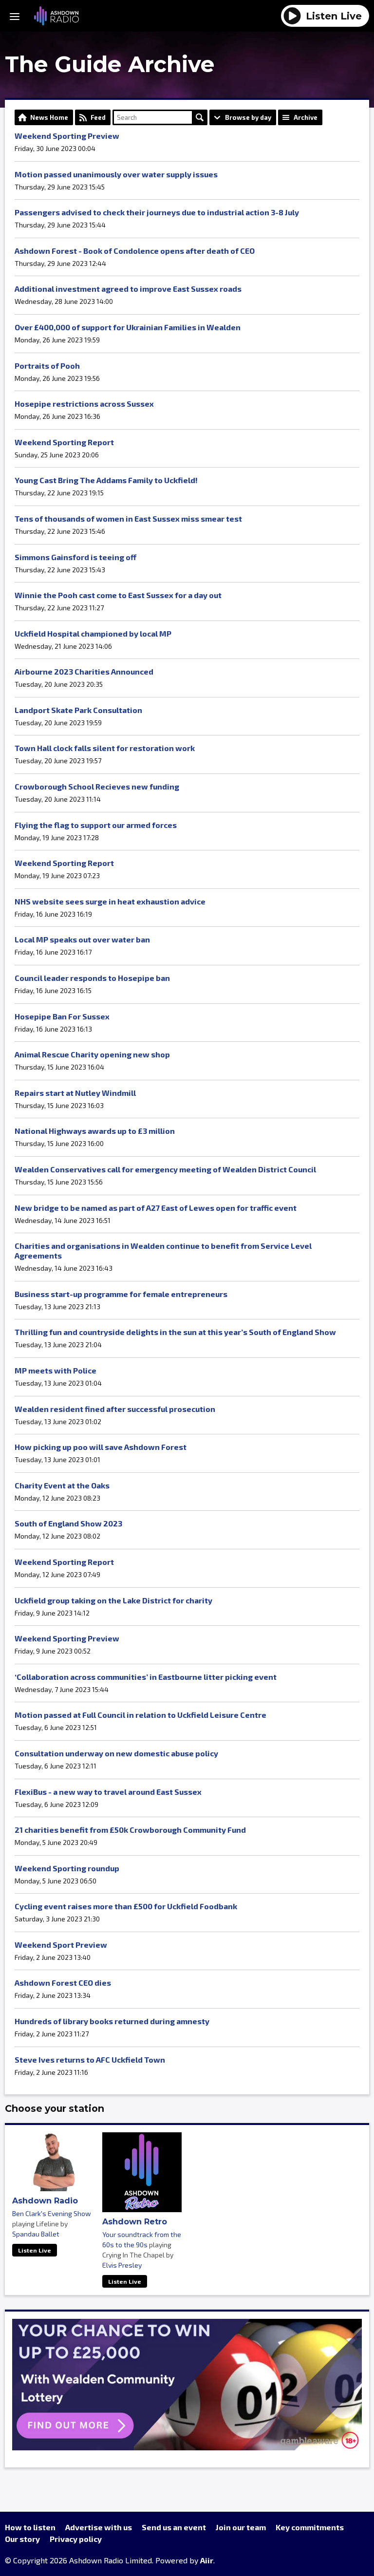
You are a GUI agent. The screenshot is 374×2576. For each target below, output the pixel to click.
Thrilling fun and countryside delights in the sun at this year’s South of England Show (175, 1332)
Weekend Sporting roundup (67, 1868)
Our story (22, 2539)
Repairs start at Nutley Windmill (75, 1093)
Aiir (207, 2560)
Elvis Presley (122, 2265)
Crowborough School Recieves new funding (97, 786)
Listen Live (35, 2250)
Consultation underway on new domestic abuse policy (116, 1753)
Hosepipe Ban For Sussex (62, 1016)
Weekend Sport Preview (61, 1945)
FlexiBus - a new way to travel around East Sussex (108, 1792)
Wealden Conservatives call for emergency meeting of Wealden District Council (165, 1169)
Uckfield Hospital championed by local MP (93, 633)
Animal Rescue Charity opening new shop (92, 1054)
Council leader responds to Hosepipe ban (92, 978)
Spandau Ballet (36, 2234)
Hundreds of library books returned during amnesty (112, 2021)
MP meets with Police (56, 1370)
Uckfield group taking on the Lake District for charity (113, 1600)
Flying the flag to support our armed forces (96, 825)
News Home (49, 117)
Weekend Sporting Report (64, 442)
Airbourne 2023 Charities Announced (84, 671)
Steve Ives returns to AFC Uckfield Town (90, 2059)
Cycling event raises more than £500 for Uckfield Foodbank (126, 1906)
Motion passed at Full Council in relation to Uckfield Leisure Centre (140, 1715)
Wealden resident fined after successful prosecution (115, 1409)
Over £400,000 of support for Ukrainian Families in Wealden (128, 327)
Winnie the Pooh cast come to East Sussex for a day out (118, 595)
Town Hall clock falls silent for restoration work (105, 748)
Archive (306, 117)
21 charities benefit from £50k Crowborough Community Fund (130, 1830)
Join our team (241, 2527)
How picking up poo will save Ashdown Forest (101, 1447)
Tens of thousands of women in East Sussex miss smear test (128, 518)
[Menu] (15, 16)
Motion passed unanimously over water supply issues (116, 174)
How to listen (30, 2527)
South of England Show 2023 (68, 1523)
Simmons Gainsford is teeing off (75, 557)
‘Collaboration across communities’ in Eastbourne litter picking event (146, 1677)
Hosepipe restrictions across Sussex (84, 404)
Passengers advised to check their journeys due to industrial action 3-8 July (157, 212)
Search (200, 117)
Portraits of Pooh (47, 366)
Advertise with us (99, 2527)
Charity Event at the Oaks (62, 1485)
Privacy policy (76, 2539)
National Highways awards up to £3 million (95, 1131)
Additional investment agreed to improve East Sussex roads (128, 289)
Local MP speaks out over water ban (82, 939)
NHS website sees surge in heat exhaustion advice (110, 901)
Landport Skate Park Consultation (78, 710)
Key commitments (310, 2527)
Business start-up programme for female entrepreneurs (121, 1294)
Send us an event (174, 2527)
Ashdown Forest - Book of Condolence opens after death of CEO (135, 251)
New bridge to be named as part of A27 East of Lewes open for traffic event (156, 1208)
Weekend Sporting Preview (67, 136)
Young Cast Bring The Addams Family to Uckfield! (106, 480)
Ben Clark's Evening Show (52, 2213)
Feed (98, 117)
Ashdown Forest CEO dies (63, 1983)
